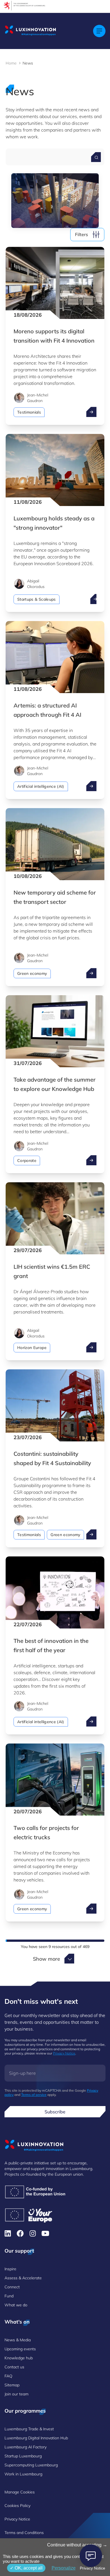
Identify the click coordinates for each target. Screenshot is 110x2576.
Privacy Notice (64, 2053)
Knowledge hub (19, 2358)
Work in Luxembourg (23, 2474)
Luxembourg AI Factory (26, 2447)
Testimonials (29, 412)
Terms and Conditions (24, 2533)
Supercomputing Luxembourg (31, 2465)
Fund (9, 2296)
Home (11, 63)
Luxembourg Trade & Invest (29, 2429)
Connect (12, 2287)
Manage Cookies (20, 2492)
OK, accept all (28, 2568)
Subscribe (55, 2112)
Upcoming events (20, 2349)
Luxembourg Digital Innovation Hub (36, 2438)
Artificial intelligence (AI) (41, 786)
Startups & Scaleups (37, 599)
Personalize (64, 2568)
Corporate (27, 1161)
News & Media (18, 2340)
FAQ (8, 2376)
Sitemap (12, 2385)
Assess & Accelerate (23, 2278)
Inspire (10, 2269)
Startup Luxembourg (23, 2456)
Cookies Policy (17, 2506)
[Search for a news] (96, 157)
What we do (16, 2305)
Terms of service (34, 2095)
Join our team (16, 2394)
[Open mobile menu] (99, 31)
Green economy (32, 973)
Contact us (14, 2367)
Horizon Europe (32, 1348)
